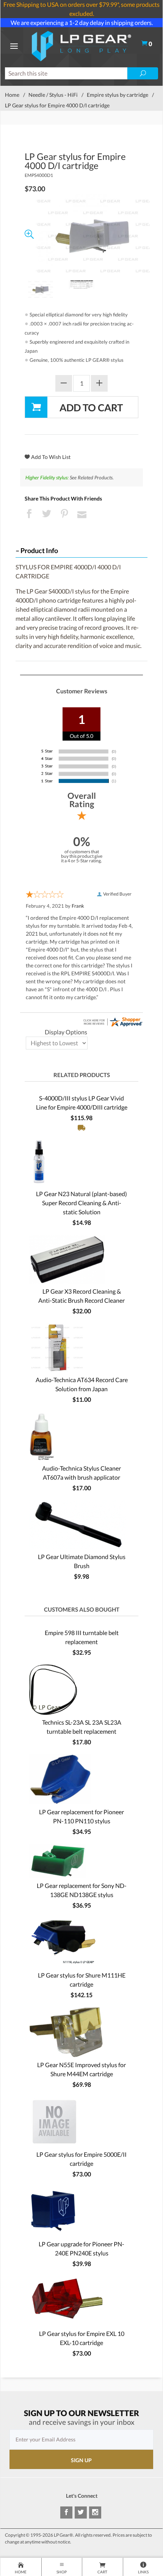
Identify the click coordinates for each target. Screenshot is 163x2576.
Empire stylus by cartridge (118, 95)
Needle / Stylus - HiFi (53, 95)
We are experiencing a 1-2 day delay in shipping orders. (82, 22)
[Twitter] (81, 2512)
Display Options (66, 1032)
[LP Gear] (81, 45)
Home (12, 95)
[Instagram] (95, 2512)
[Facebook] (66, 2512)
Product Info (39, 551)
